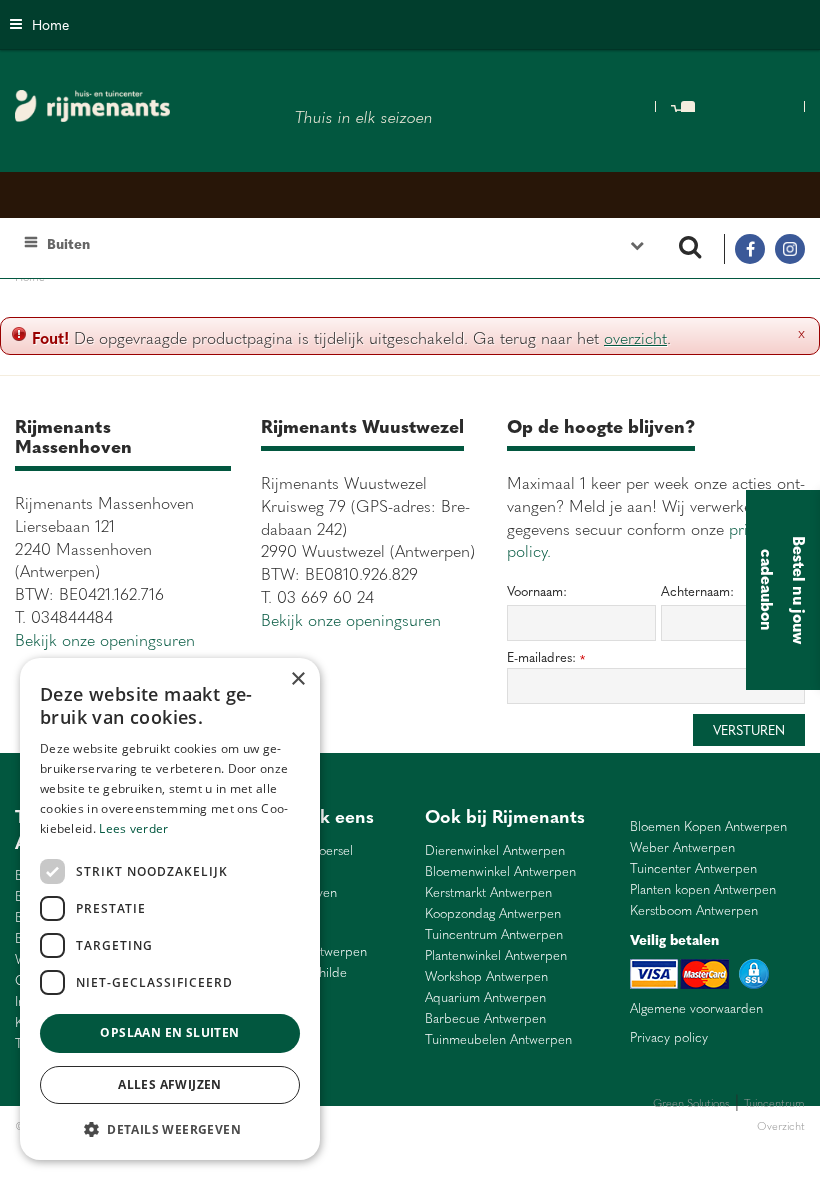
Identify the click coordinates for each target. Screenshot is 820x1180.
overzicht (635, 337)
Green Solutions (691, 1102)
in (790, 249)
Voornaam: (537, 591)
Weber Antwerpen (682, 847)
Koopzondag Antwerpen (493, 913)
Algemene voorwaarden (696, 1008)
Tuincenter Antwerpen (693, 868)
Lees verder (133, 828)
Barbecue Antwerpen (485, 1018)
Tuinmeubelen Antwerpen (498, 1039)
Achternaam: (697, 591)
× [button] (297, 679)
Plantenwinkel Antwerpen (496, 955)
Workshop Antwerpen (486, 976)
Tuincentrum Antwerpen (494, 934)
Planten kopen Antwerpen (703, 889)
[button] (170, 1128)
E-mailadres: (546, 657)
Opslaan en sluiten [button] (169, 1032)
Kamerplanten (431, 1125)
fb (750, 249)
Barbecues (493, 1125)
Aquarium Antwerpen (485, 997)
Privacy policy (669, 1037)
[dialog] (170, 909)
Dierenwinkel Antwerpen (495, 850)
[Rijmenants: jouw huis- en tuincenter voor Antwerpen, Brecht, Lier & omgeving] (92, 106)
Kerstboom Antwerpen (694, 910)
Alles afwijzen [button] (170, 1084)
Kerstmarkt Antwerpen (488, 892)
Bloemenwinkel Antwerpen (500, 871)
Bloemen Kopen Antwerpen (708, 826)
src (690, 249)
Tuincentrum (364, 1125)
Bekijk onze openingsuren (105, 639)
